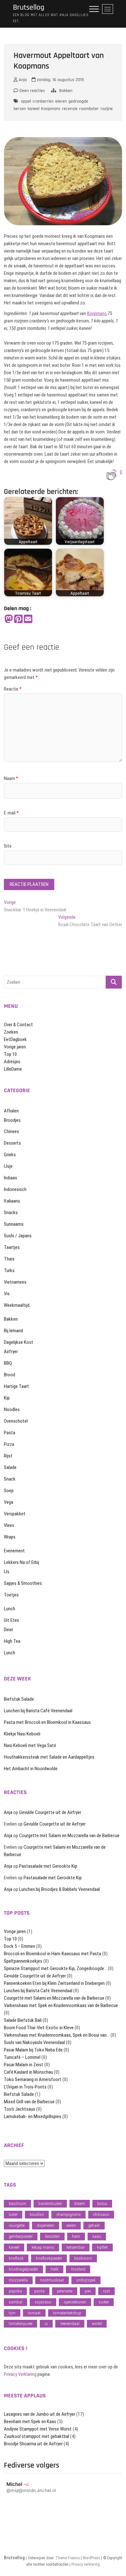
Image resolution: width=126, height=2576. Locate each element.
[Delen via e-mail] (28, 619)
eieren (61, 101)
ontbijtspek (86, 2280)
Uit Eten (11, 1620)
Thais (9, 1259)
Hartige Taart (16, 1386)
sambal (16, 2302)
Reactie (13, 689)
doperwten (46, 2225)
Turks (9, 1270)
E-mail (11, 813)
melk (54, 2269)
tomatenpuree (21, 2324)
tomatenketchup (67, 2313)
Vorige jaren (15, 1047)
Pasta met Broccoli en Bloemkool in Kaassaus (47, 1722)
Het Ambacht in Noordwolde (31, 1769)
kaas (97, 2236)
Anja (22, 80)
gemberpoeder (21, 2236)
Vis (7, 1294)
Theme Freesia (68, 2558)
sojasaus (43, 2302)
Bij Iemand (13, 1331)
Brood (10, 1375)
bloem (80, 2204)
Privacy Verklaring (20, 2374)
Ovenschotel (16, 1421)
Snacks (11, 1213)
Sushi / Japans (18, 1236)
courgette (17, 2225)
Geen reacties (31, 91)
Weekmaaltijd (17, 1305)
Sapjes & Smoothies (23, 1583)
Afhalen (11, 1111)
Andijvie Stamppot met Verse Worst (38, 2429)
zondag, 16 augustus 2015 (60, 80)
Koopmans (51, 109)
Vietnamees (15, 1282)
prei (88, 2291)
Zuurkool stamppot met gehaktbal (37, 2436)
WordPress (91, 2558)
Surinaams (14, 1224)
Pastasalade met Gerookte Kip (48, 1866)
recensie (70, 109)
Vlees (9, 1525)
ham (76, 2236)
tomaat (34, 2313)
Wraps (10, 1537)
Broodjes (12, 1120)
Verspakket (15, 1514)
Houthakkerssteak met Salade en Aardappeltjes (49, 1757)
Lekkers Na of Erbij (21, 1562)
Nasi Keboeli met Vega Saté (30, 1745)
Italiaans (12, 1201)
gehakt (94, 2225)
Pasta (10, 1433)
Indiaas (10, 1178)
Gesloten (52, 2236)
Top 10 (10, 1054)
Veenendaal (70, 2324)
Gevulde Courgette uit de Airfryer (50, 1812)
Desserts (12, 1143)
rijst (106, 2291)
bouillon (37, 2214)
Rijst (8, 1456)
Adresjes (12, 1062)
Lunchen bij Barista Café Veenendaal (38, 1711)
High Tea (12, 1641)
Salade (10, 1467)
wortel (97, 2324)
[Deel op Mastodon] (9, 619)
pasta (39, 2291)
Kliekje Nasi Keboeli (22, 1734)
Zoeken (11, 1032)
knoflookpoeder (49, 2258)
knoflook (16, 2258)
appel (26, 101)
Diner (9, 1630)
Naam (11, 778)
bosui (102, 2204)
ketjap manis (43, 2247)
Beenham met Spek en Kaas (30, 2422)
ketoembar (76, 2247)
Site (8, 846)
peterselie (65, 2291)
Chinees (11, 1131)
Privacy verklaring (86, 2564)
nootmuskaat (52, 2280)
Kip (7, 1398)
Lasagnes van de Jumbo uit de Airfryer (40, 2414)
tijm (12, 2313)
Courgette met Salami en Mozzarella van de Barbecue (69, 1836)
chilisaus (101, 2214)
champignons (68, 2214)
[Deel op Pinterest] (18, 619)
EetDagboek (15, 1039)
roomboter (89, 109)
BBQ (8, 1363)
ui (46, 2324)
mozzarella (18, 2280)
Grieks (10, 1155)
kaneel (33, 109)
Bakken (66, 91)
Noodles (12, 1409)
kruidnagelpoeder (23, 2269)
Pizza (9, 1444)
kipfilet (102, 2247)
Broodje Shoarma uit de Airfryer (33, 2444)
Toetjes (11, 1595)
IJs (7, 1572)
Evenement (14, 1551)
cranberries (43, 101)
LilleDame (13, 1069)
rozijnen (108, 109)
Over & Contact (18, 1025)
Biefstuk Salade (19, 1699)
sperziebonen (75, 2302)
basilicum (17, 2204)
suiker (104, 2302)
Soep (9, 1491)
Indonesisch (15, 1189)
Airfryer (11, 1352)
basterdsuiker (50, 2204)
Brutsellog (29, 8)
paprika (15, 2291)
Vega (9, 1502)
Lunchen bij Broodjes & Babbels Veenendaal (59, 1889)
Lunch (10, 1609)
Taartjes (12, 1247)
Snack (10, 1479)
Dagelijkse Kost (19, 1342)
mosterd (78, 2269)
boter (13, 2214)
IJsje (8, 1166)
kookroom (83, 2258)
